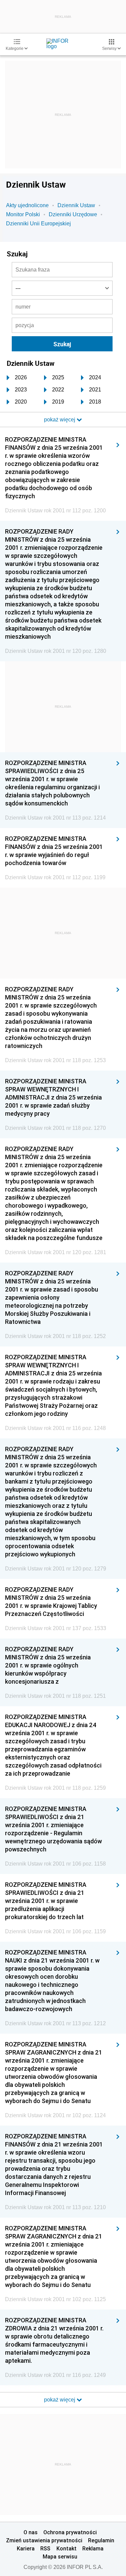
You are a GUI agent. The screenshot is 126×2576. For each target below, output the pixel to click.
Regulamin (101, 2540)
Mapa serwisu (60, 2556)
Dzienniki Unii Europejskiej (38, 224)
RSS (45, 2548)
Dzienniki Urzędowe (73, 214)
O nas (31, 2532)
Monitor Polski (23, 214)
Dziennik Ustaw (76, 205)
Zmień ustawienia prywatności (44, 2540)
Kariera (26, 2548)
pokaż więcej (60, 2400)
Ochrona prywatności (70, 2532)
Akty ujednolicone (27, 205)
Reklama (93, 2548)
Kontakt (67, 2548)
